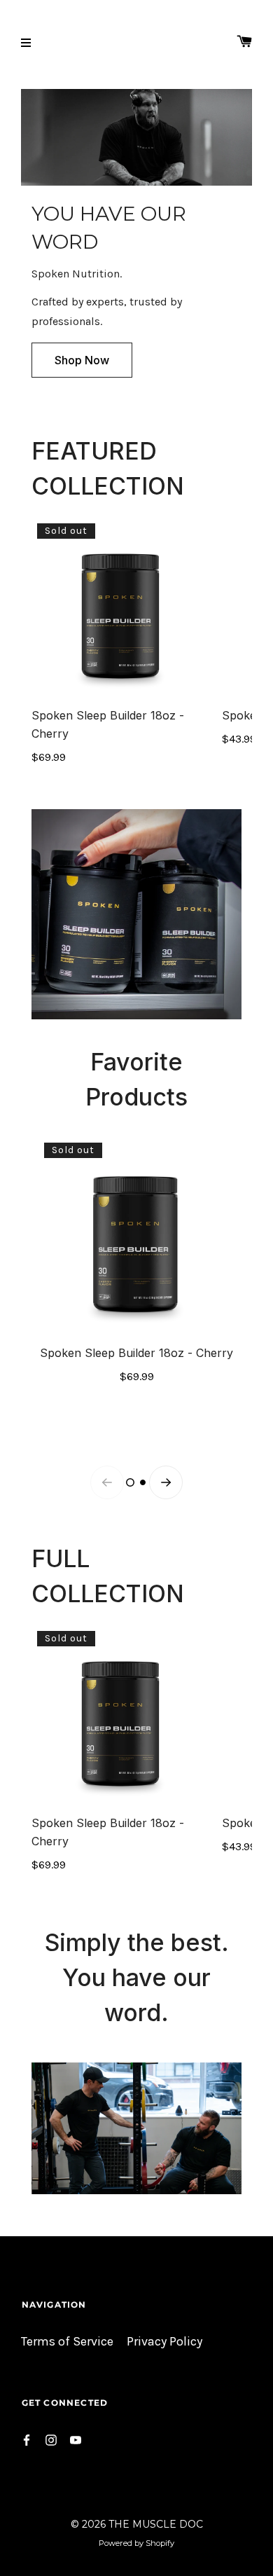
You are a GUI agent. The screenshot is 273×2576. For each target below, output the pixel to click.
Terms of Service (67, 2342)
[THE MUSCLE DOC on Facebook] (27, 2439)
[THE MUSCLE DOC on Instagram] (51, 2439)
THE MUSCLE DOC (156, 2524)
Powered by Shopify (136, 2543)
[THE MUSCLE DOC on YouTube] (76, 2439)
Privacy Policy (164, 2342)
